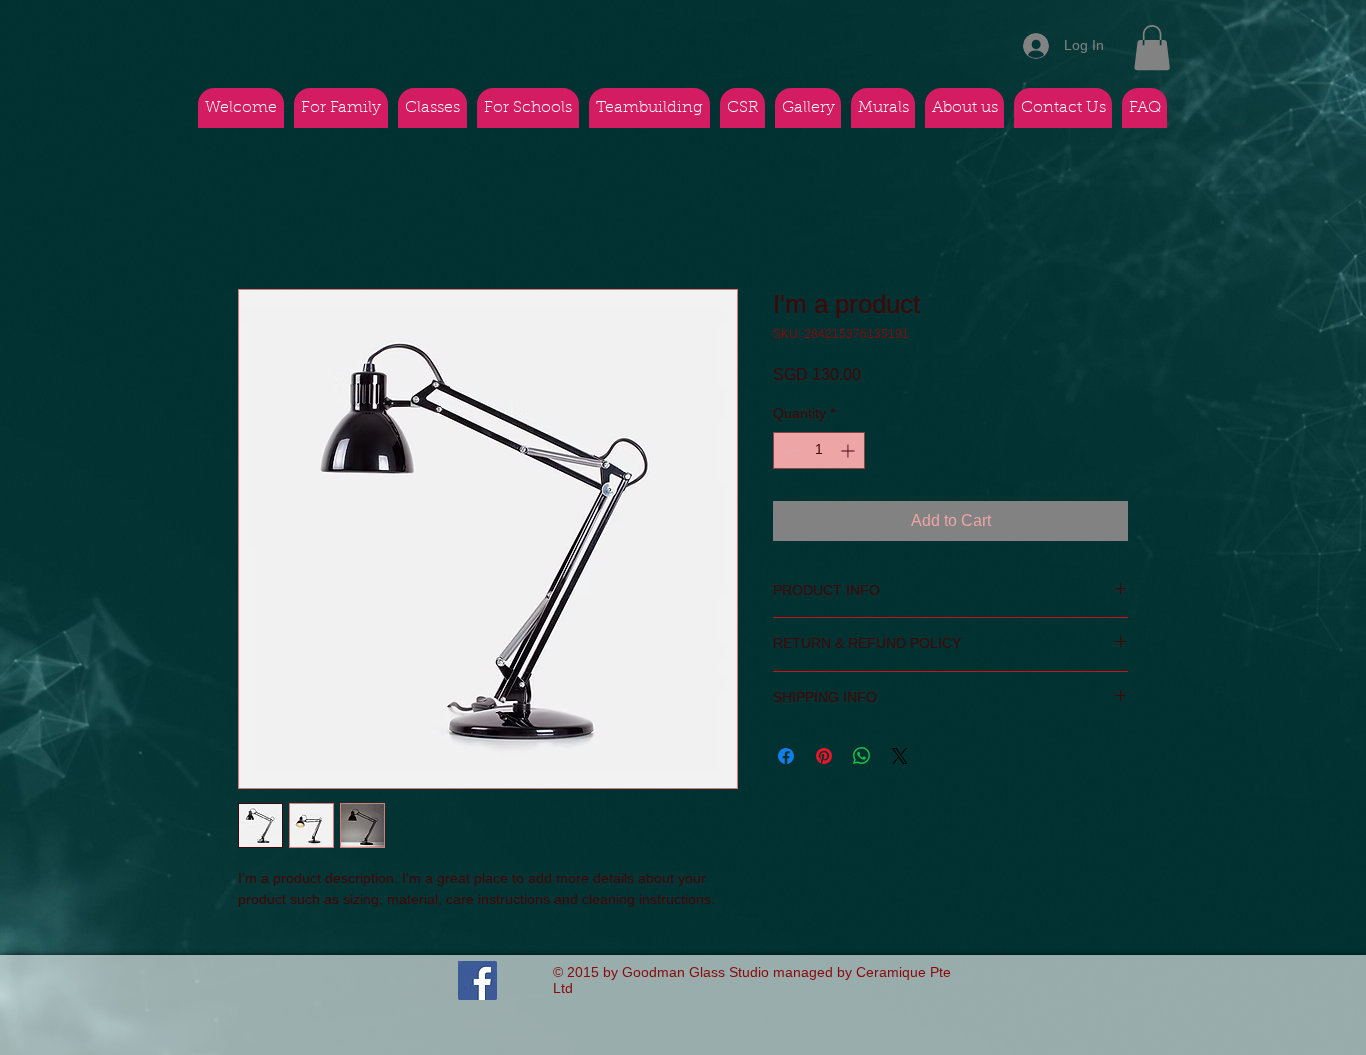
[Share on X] (900, 756)
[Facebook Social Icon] (477, 980)
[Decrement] (788, 450)
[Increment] (849, 450)
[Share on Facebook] (786, 756)
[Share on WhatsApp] (862, 756)
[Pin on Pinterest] (824, 756)
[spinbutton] (819, 450)
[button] (1152, 47)
